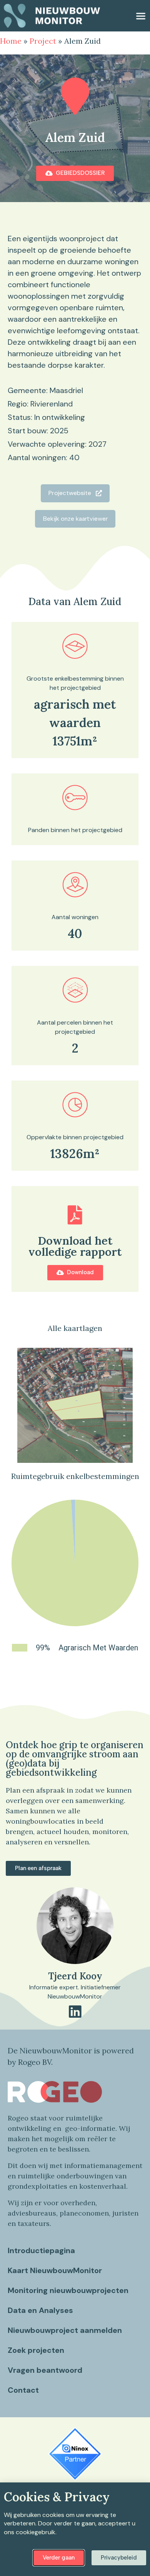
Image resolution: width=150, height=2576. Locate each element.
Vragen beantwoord (45, 2370)
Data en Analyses (40, 2310)
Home (11, 41)
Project (43, 41)
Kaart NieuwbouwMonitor (55, 2270)
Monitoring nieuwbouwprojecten (68, 2290)
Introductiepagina (41, 2250)
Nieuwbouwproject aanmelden (65, 2330)
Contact (23, 2390)
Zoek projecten (36, 2350)
